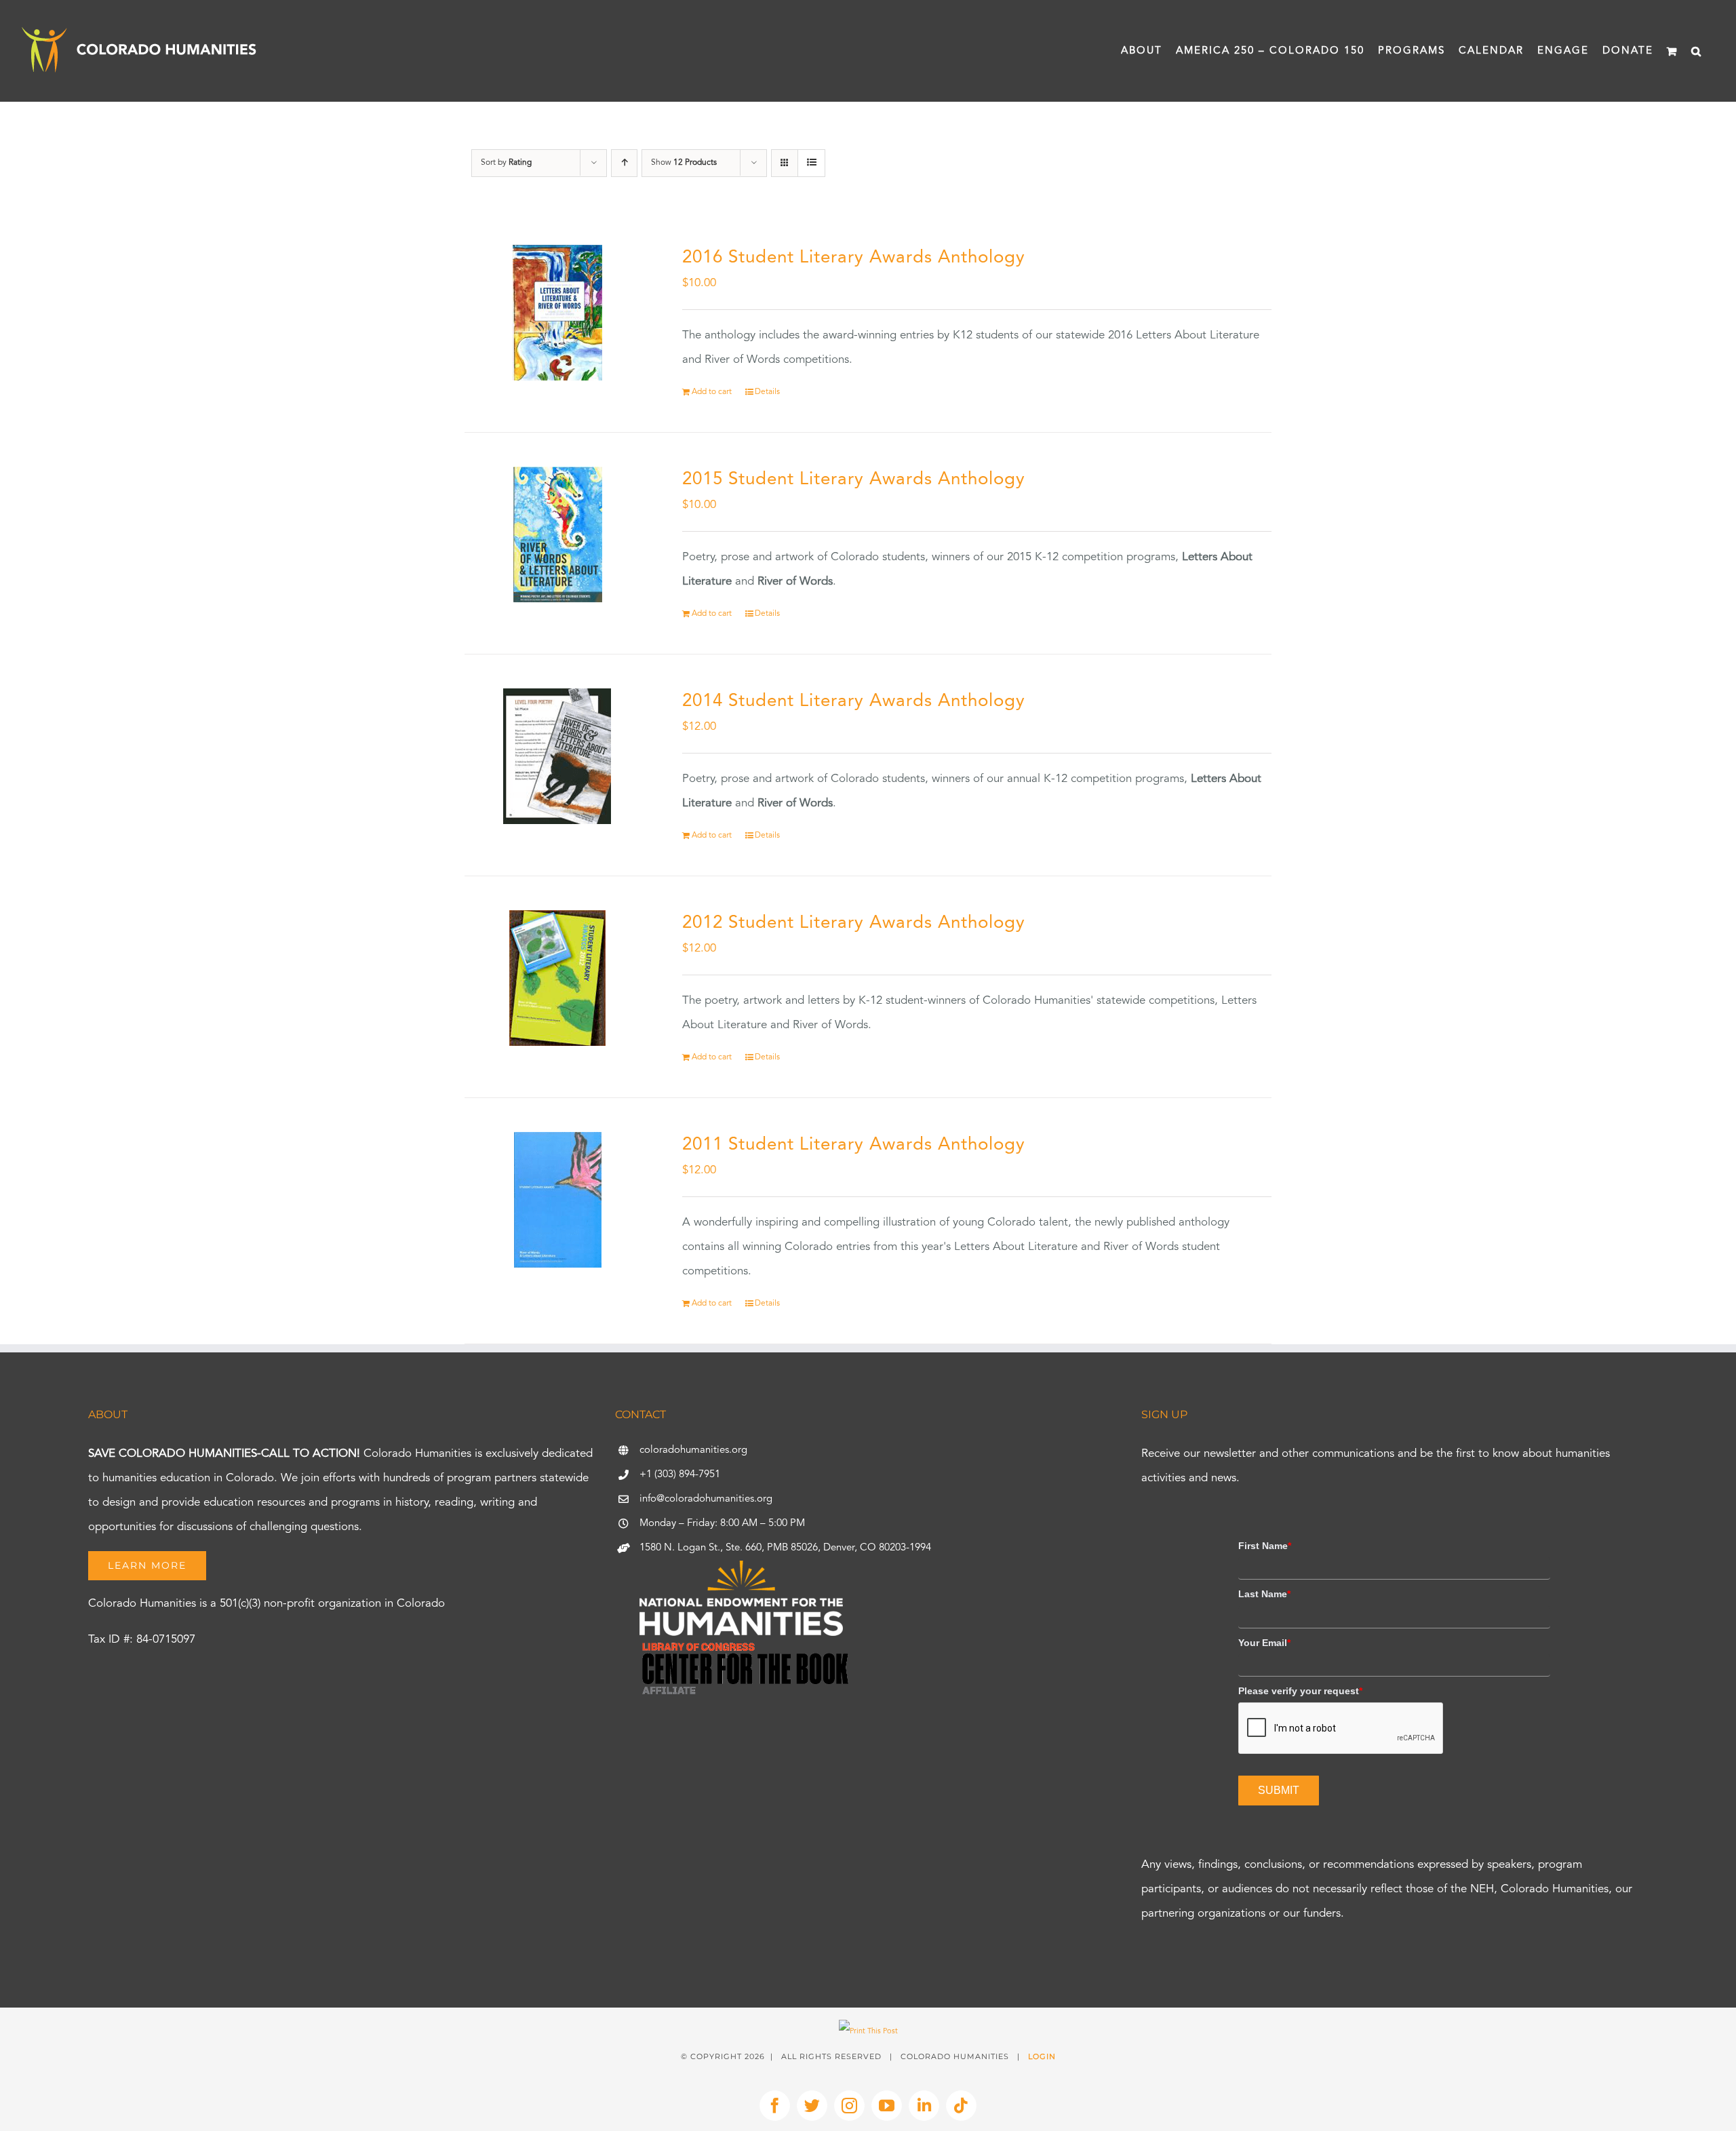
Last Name (1264, 1594)
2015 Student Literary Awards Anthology (854, 480)
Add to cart (712, 392)
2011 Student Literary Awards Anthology (854, 1145)
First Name (1265, 1546)
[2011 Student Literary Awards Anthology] (557, 1200)
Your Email (1264, 1643)
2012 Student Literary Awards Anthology (854, 923)
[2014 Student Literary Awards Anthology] (557, 756)
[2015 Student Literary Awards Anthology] (557, 534)
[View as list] (811, 163)
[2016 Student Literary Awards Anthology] (557, 313)
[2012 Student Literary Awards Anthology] (557, 978)
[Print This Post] (868, 2032)
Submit (1279, 1790)
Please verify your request (1300, 1691)
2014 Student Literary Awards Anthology (854, 701)
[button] (1697, 51)
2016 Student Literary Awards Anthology (854, 258)
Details (767, 392)
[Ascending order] (624, 163)
